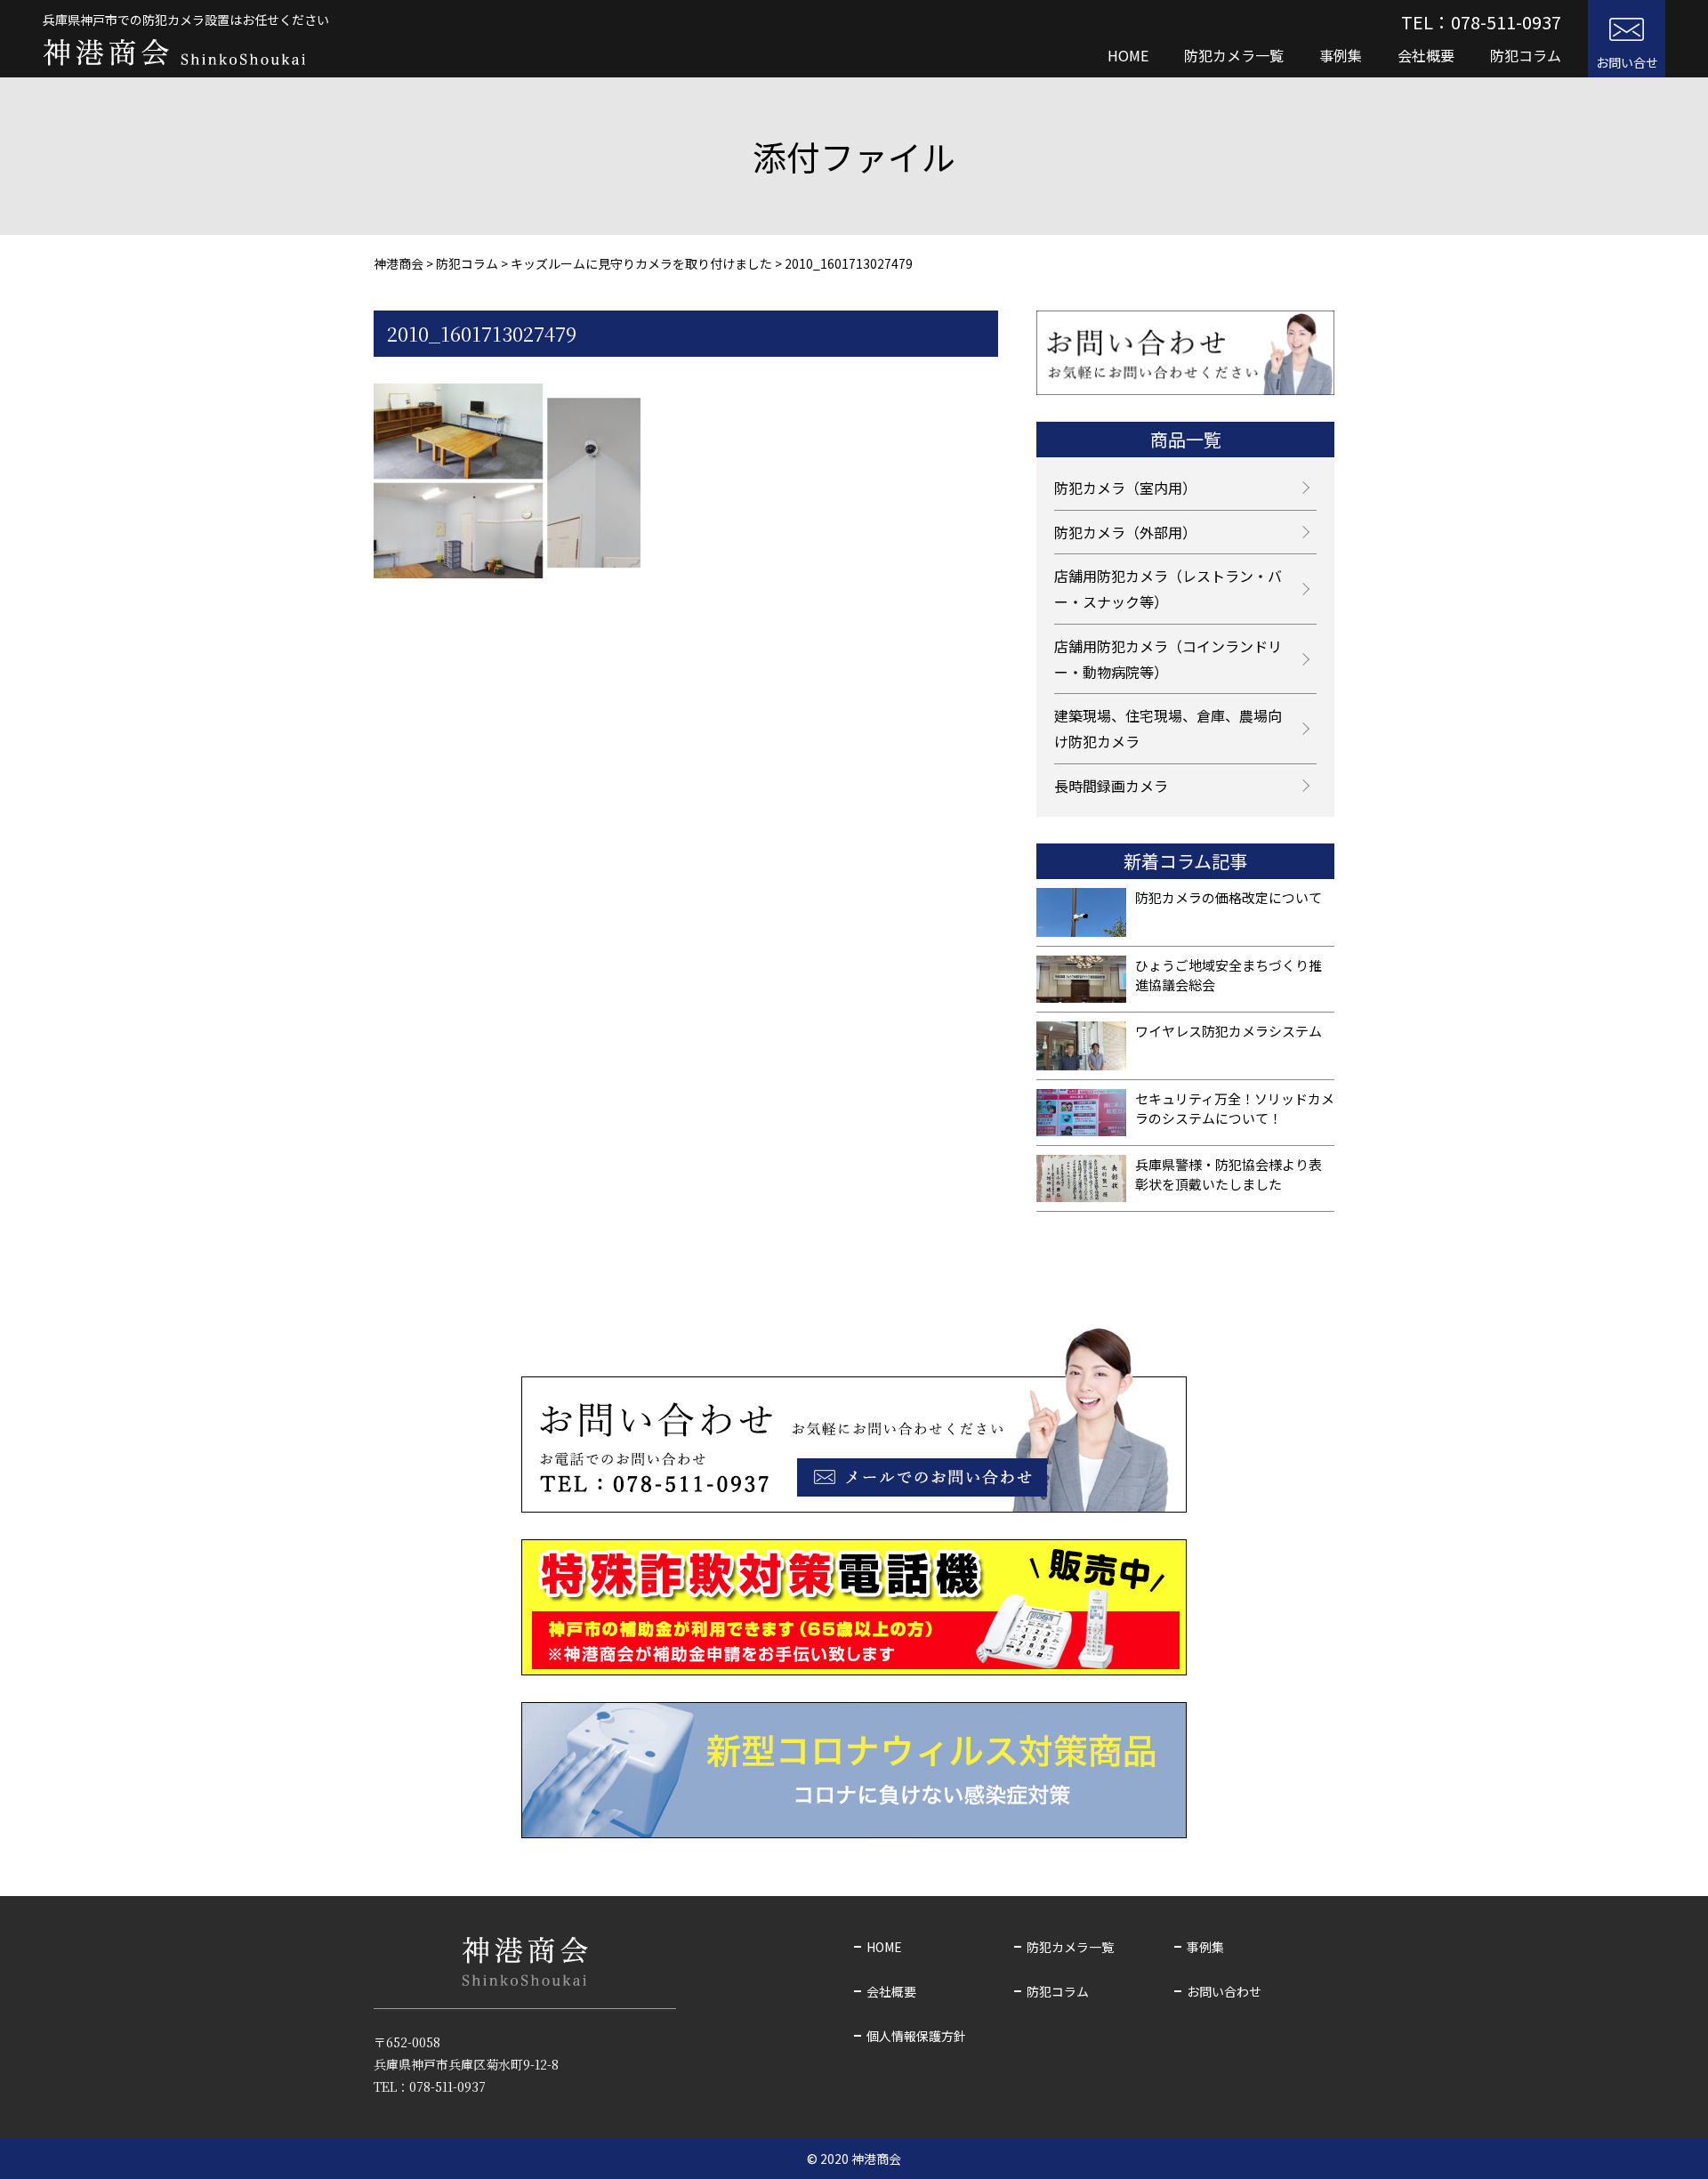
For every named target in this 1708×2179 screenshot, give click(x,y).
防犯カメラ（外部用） (1125, 532)
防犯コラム (1526, 55)
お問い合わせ (1224, 1991)
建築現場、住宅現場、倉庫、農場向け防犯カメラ (1168, 728)
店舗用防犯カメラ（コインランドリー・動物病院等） (1168, 659)
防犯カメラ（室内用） (1125, 488)
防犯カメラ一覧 (1234, 55)
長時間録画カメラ (1111, 786)
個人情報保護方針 (916, 2036)
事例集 (1341, 55)
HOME (1128, 55)
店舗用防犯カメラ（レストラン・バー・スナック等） (1168, 589)
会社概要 (1426, 55)
